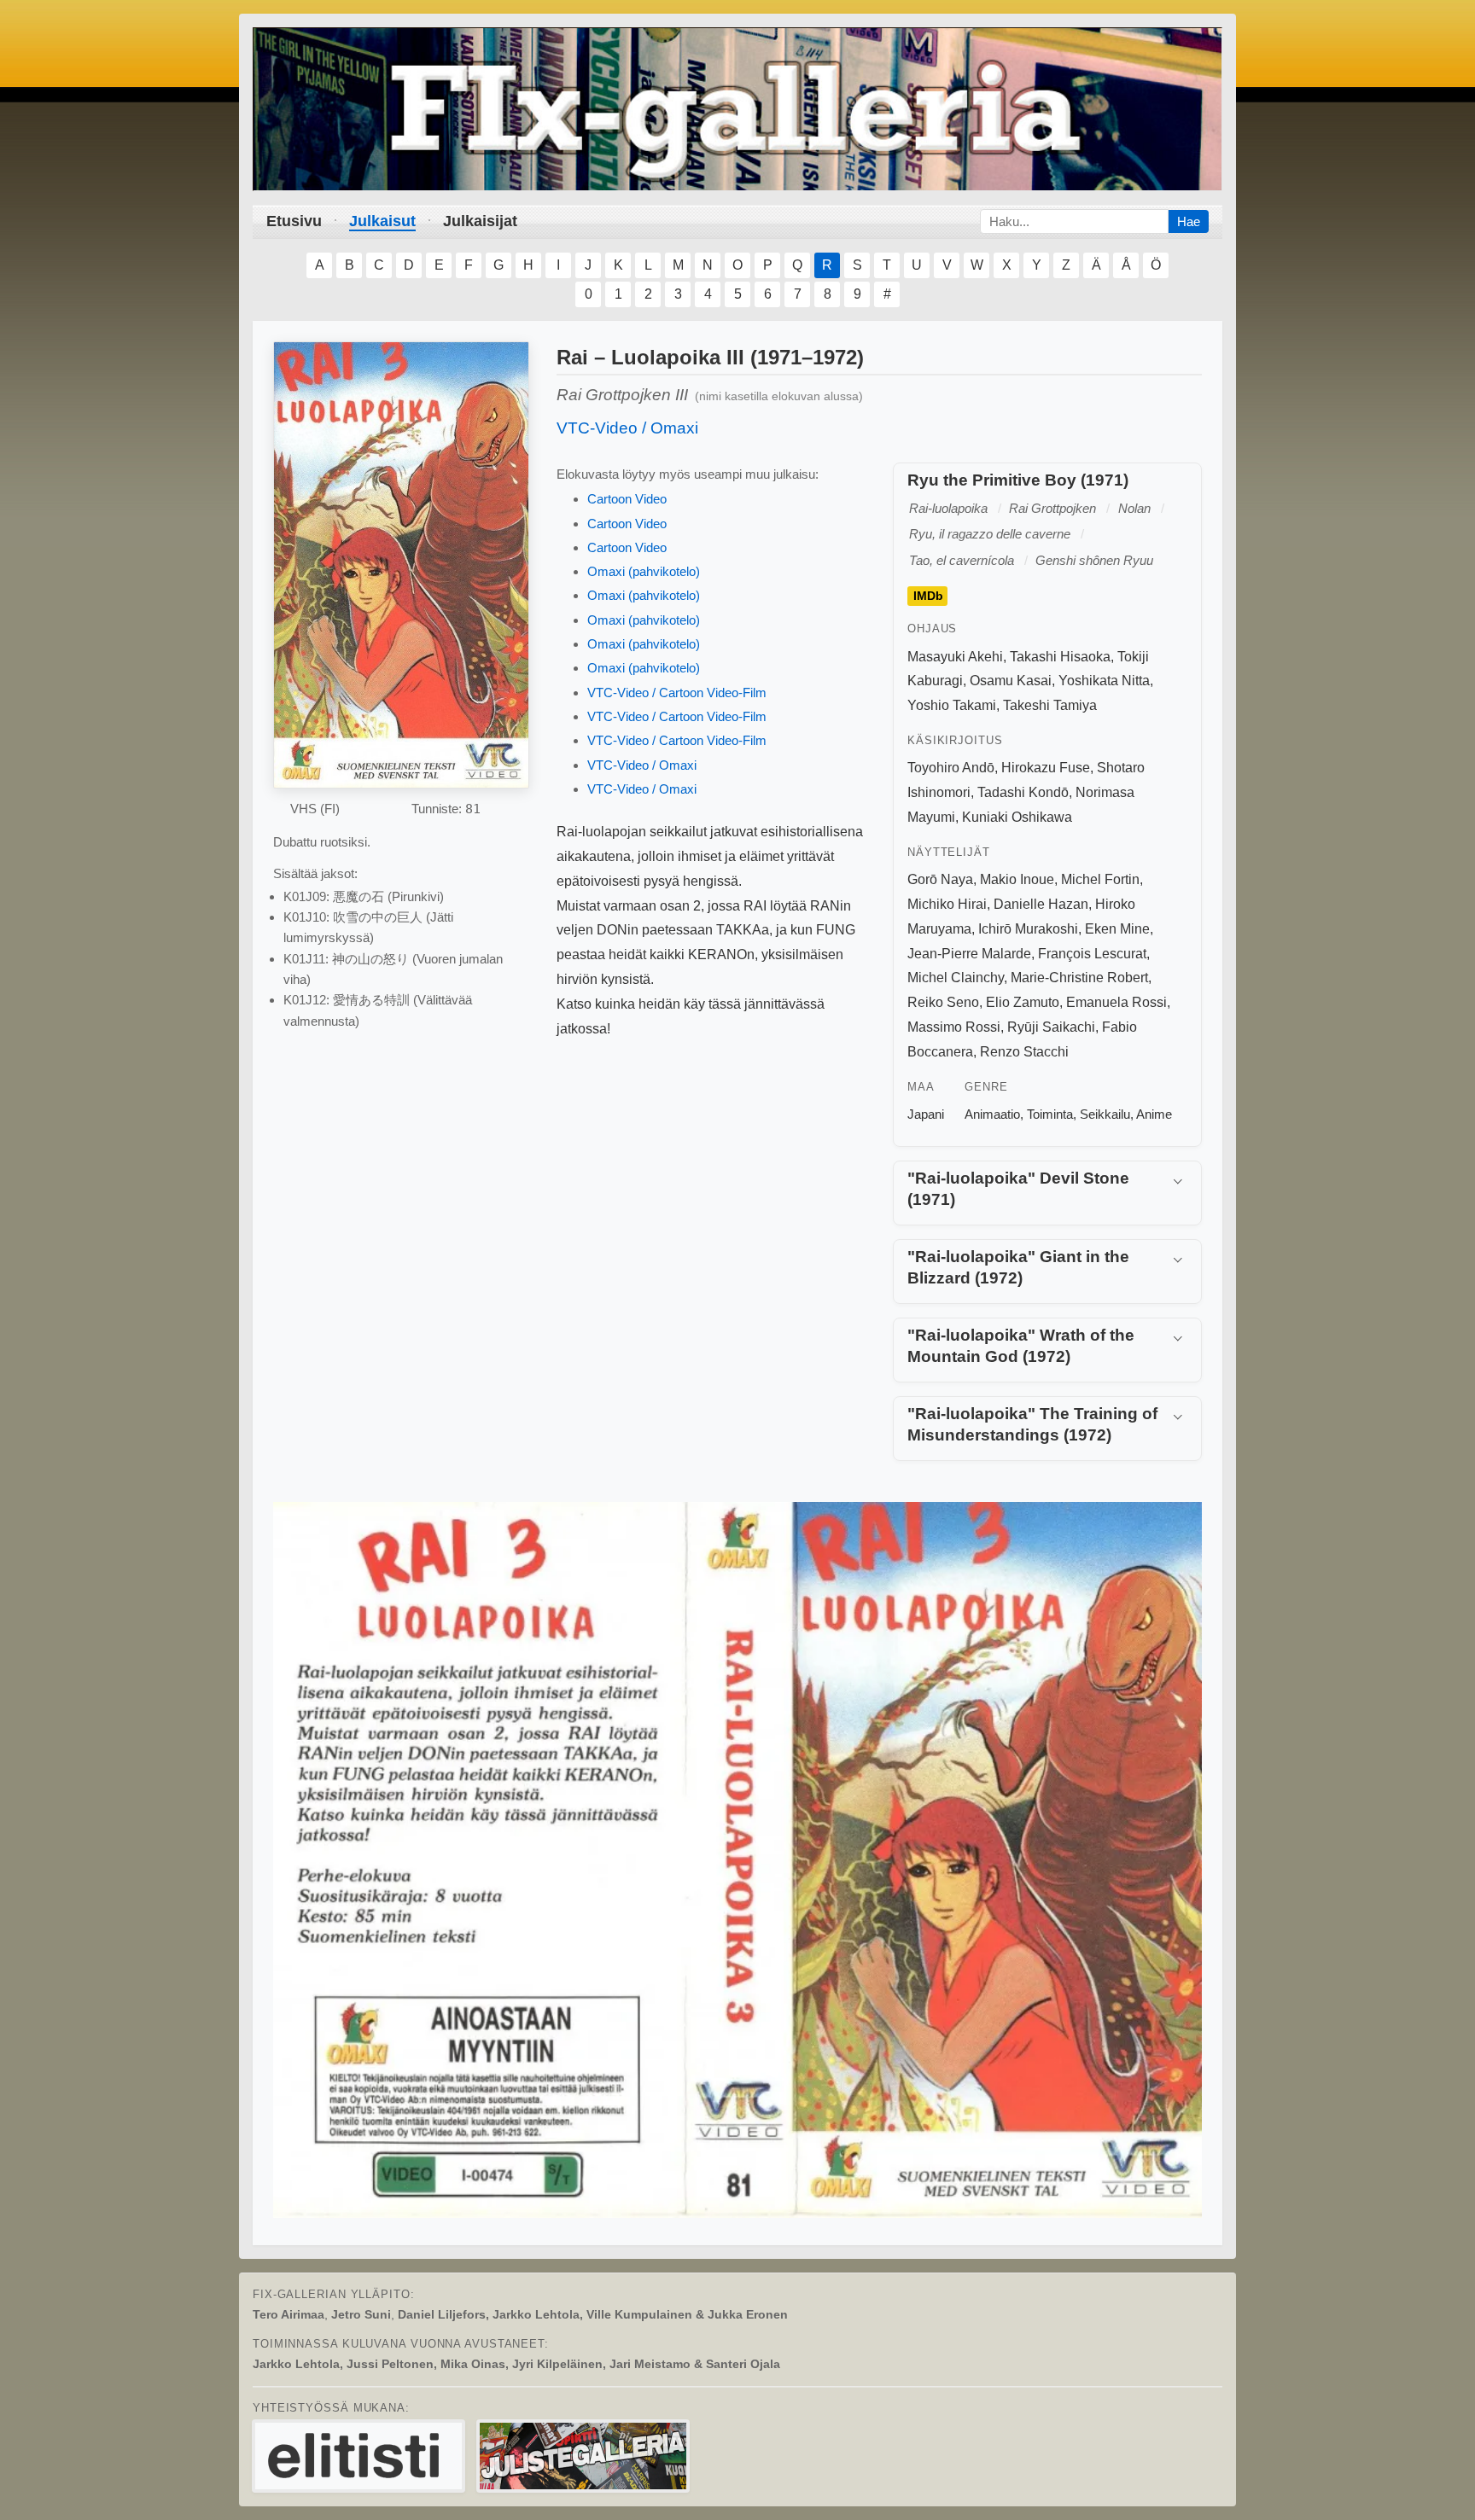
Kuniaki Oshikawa (1017, 817)
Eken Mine (1117, 929)
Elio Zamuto (1023, 1002)
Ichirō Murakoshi (1028, 929)
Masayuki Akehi (955, 657)
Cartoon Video (627, 499)
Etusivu (294, 221)
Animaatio (992, 1114)
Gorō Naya (940, 879)
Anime (1154, 1114)
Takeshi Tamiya (1050, 705)
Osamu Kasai (1011, 681)
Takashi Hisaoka (1060, 657)
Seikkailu (1105, 1114)
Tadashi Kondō (1023, 792)
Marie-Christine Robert (1079, 978)
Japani (926, 1114)
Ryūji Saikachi (1051, 1027)
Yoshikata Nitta (1104, 681)
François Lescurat (1092, 954)
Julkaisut (382, 221)
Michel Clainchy (956, 978)
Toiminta (1050, 1114)
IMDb (928, 597)
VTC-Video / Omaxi (627, 428)
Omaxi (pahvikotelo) (644, 571)
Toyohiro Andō (951, 768)
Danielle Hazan (1041, 904)
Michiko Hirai (947, 904)
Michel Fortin (1100, 879)
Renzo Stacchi (1024, 1052)
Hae (1189, 221)
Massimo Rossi (954, 1027)
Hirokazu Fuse (1046, 768)
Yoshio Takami (952, 705)
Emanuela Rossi (1116, 1002)
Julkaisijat (480, 221)
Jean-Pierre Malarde (969, 954)
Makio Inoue (1017, 879)
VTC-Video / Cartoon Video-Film (677, 693)
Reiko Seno (943, 1002)
